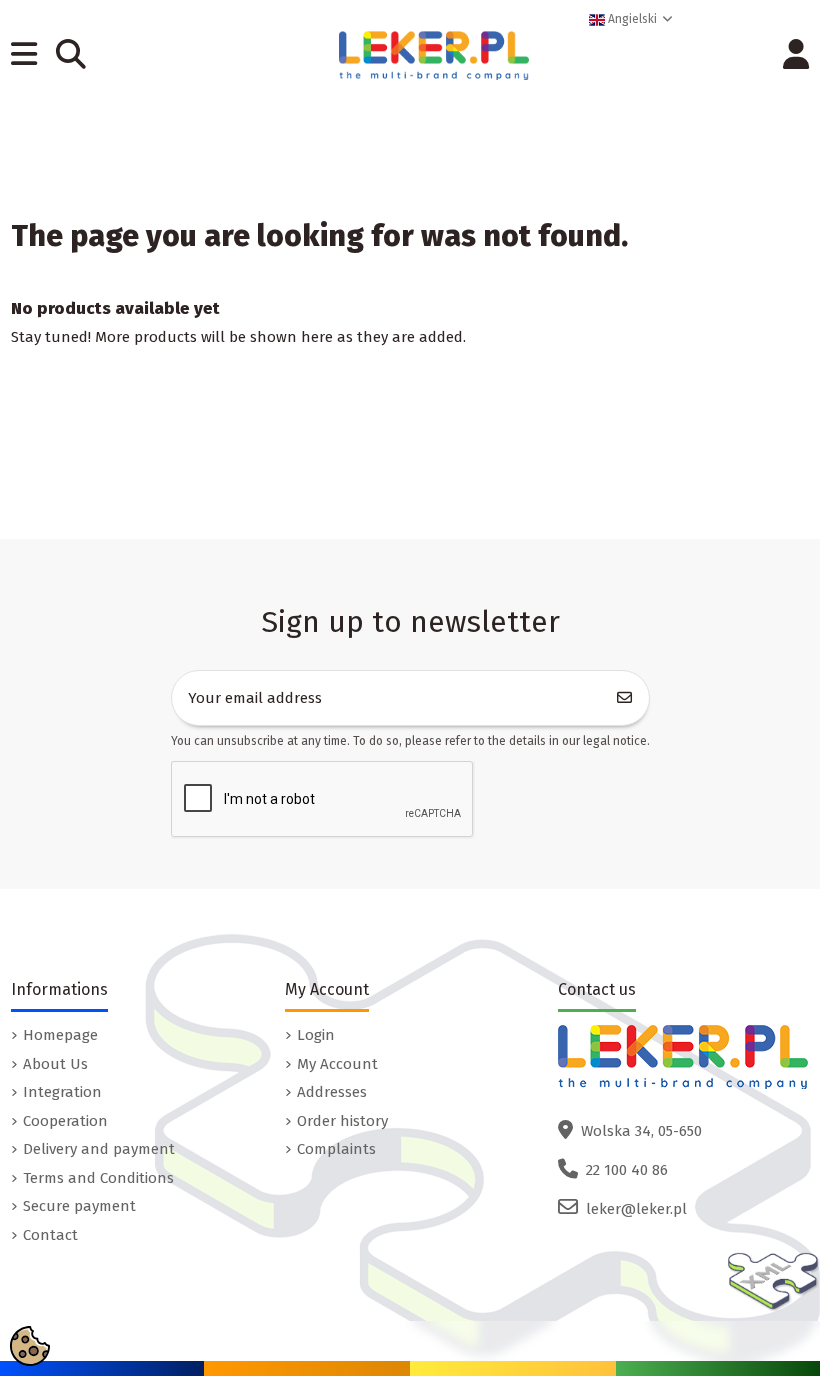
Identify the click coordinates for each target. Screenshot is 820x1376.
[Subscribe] (625, 698)
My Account (337, 1064)
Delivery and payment (99, 1149)
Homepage (60, 1035)
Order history (342, 1121)
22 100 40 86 (627, 1170)
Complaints (336, 1149)
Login (316, 1035)
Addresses (332, 1092)
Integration (62, 1092)
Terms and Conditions (98, 1178)
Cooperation (65, 1121)
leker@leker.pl (636, 1209)
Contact (50, 1235)
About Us (55, 1064)
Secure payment (79, 1206)
